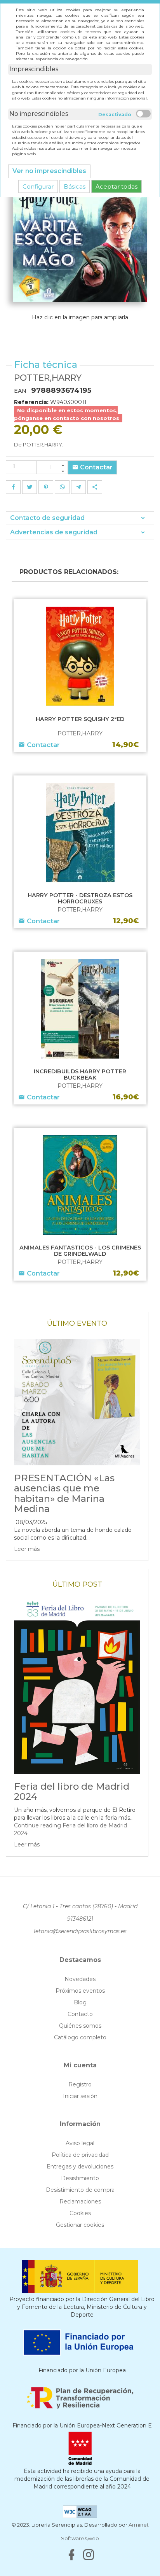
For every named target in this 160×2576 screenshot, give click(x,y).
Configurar (38, 186)
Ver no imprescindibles (49, 171)
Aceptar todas (117, 186)
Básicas (75, 186)
